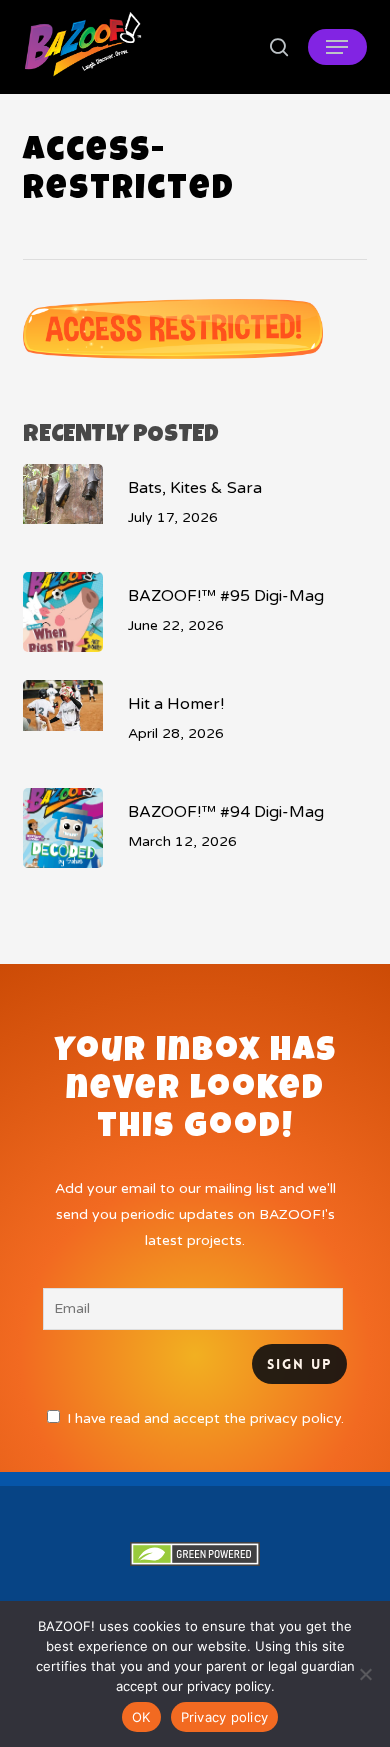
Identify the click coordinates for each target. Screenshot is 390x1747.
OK (141, 1717)
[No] (365, 1674)
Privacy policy (225, 1717)
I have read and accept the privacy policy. (205, 1418)
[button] (337, 47)
